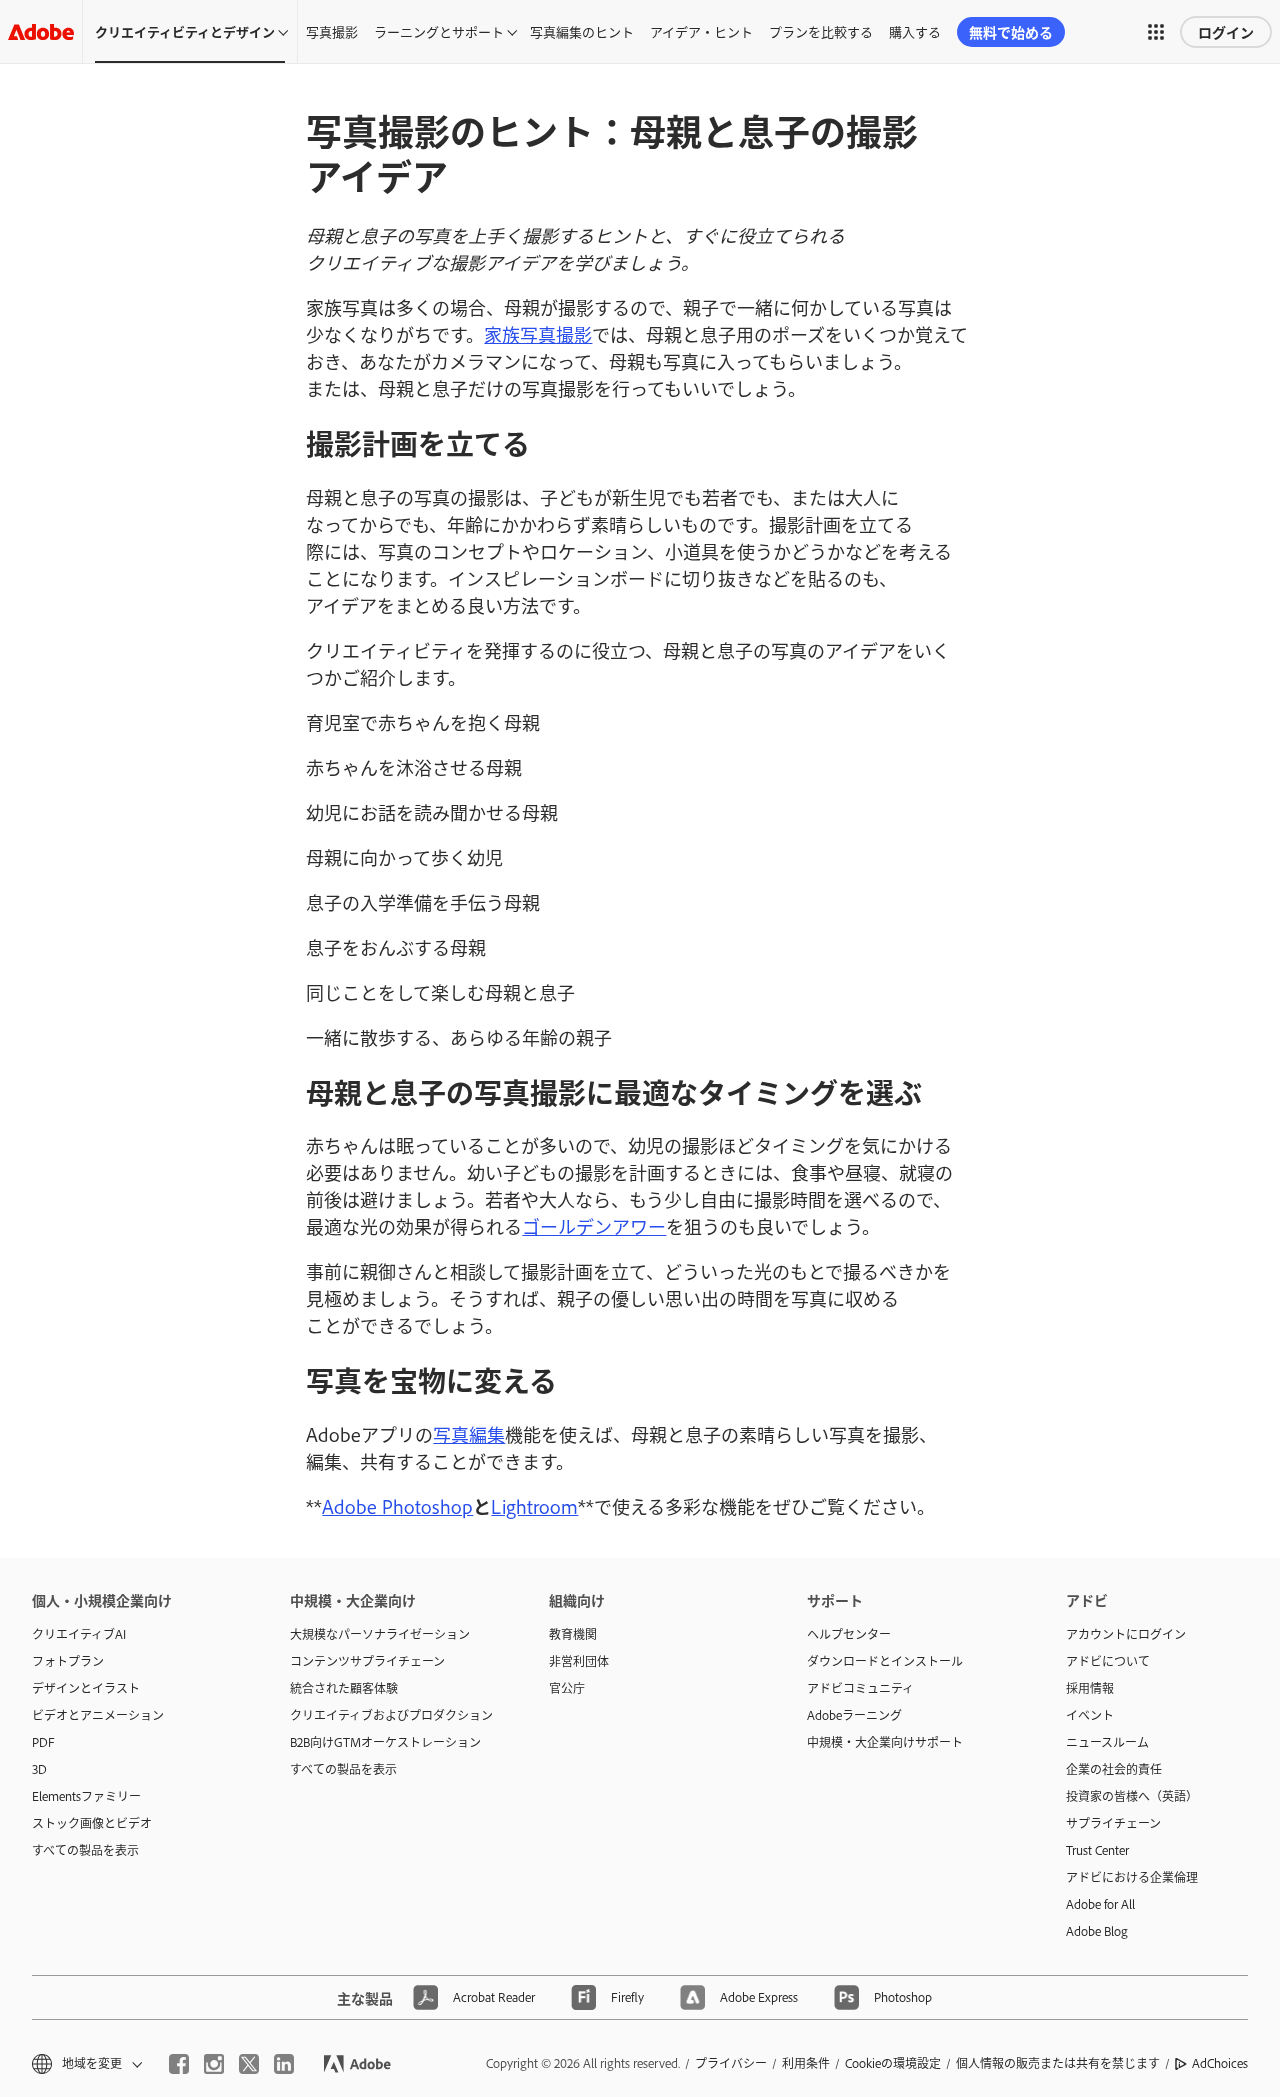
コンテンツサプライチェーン (367, 1661)
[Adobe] (41, 31)
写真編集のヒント (582, 31)
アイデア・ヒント (701, 31)
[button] (1156, 32)
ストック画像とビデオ (92, 1823)
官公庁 (567, 1688)
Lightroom (534, 1506)
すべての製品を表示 (85, 1850)
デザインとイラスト (86, 1688)
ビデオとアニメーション (98, 1715)
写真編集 (469, 1434)
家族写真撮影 (538, 334)
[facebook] (179, 2064)
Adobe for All (1100, 1904)
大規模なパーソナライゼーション (380, 1634)
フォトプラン (68, 1661)
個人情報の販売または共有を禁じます (1058, 2063)
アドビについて (1108, 1661)
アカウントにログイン (1126, 1634)
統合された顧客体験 (344, 1688)
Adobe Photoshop (397, 1506)
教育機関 (573, 1634)
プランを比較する (821, 31)
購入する (915, 31)
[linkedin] (284, 2064)
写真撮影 (332, 31)
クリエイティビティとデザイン (185, 31)
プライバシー (731, 2063)
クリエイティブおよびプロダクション (389, 1715)
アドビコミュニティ (860, 1688)
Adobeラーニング (854, 1715)
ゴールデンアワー (594, 1226)
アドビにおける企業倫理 (1132, 1877)
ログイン (1226, 31)
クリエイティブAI (79, 1634)
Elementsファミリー (86, 1796)
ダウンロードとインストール (885, 1661)
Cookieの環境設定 (893, 2063)
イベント (1090, 1715)
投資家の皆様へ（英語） (1132, 1796)
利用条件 (806, 2063)
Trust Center (1097, 1850)
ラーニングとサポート (439, 31)
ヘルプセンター (849, 1634)
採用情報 (1090, 1688)
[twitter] (249, 2064)
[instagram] (214, 2064)
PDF (43, 1742)
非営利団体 (579, 1661)
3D (39, 1769)
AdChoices (1220, 2063)
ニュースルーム (1107, 1742)
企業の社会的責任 (1114, 1769)
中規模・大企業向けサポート (885, 1742)
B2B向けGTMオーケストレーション (385, 1742)
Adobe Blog (1097, 1931)
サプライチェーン (1113, 1823)
